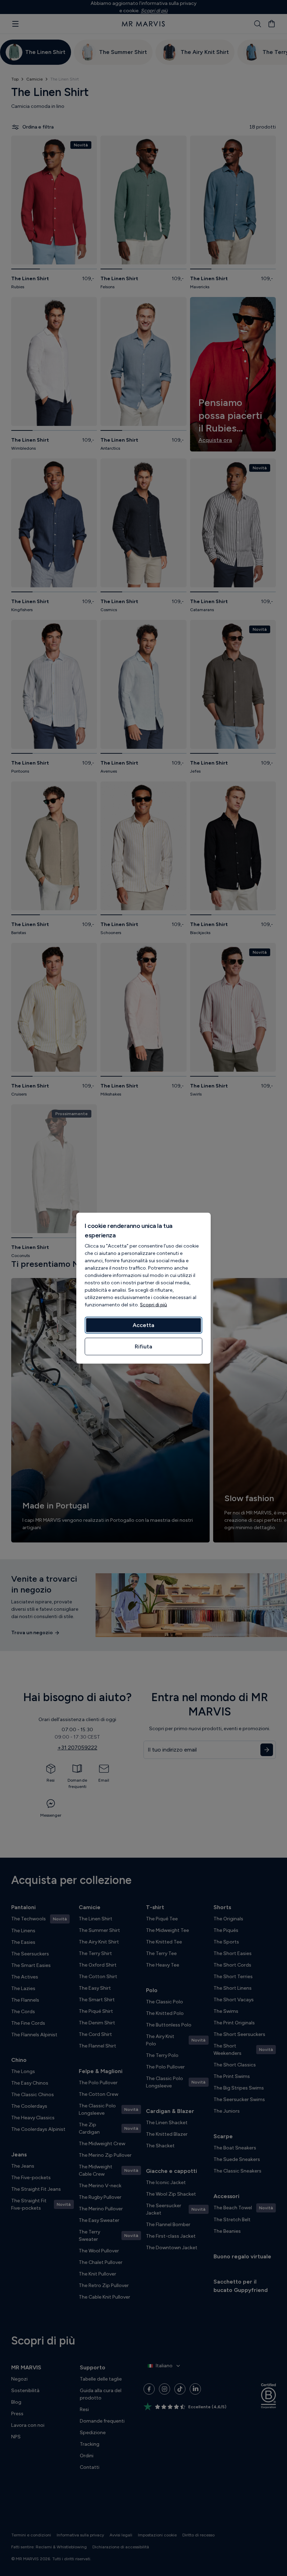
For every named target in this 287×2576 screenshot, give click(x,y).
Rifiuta (143, 1346)
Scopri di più (153, 1304)
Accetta (143, 1325)
